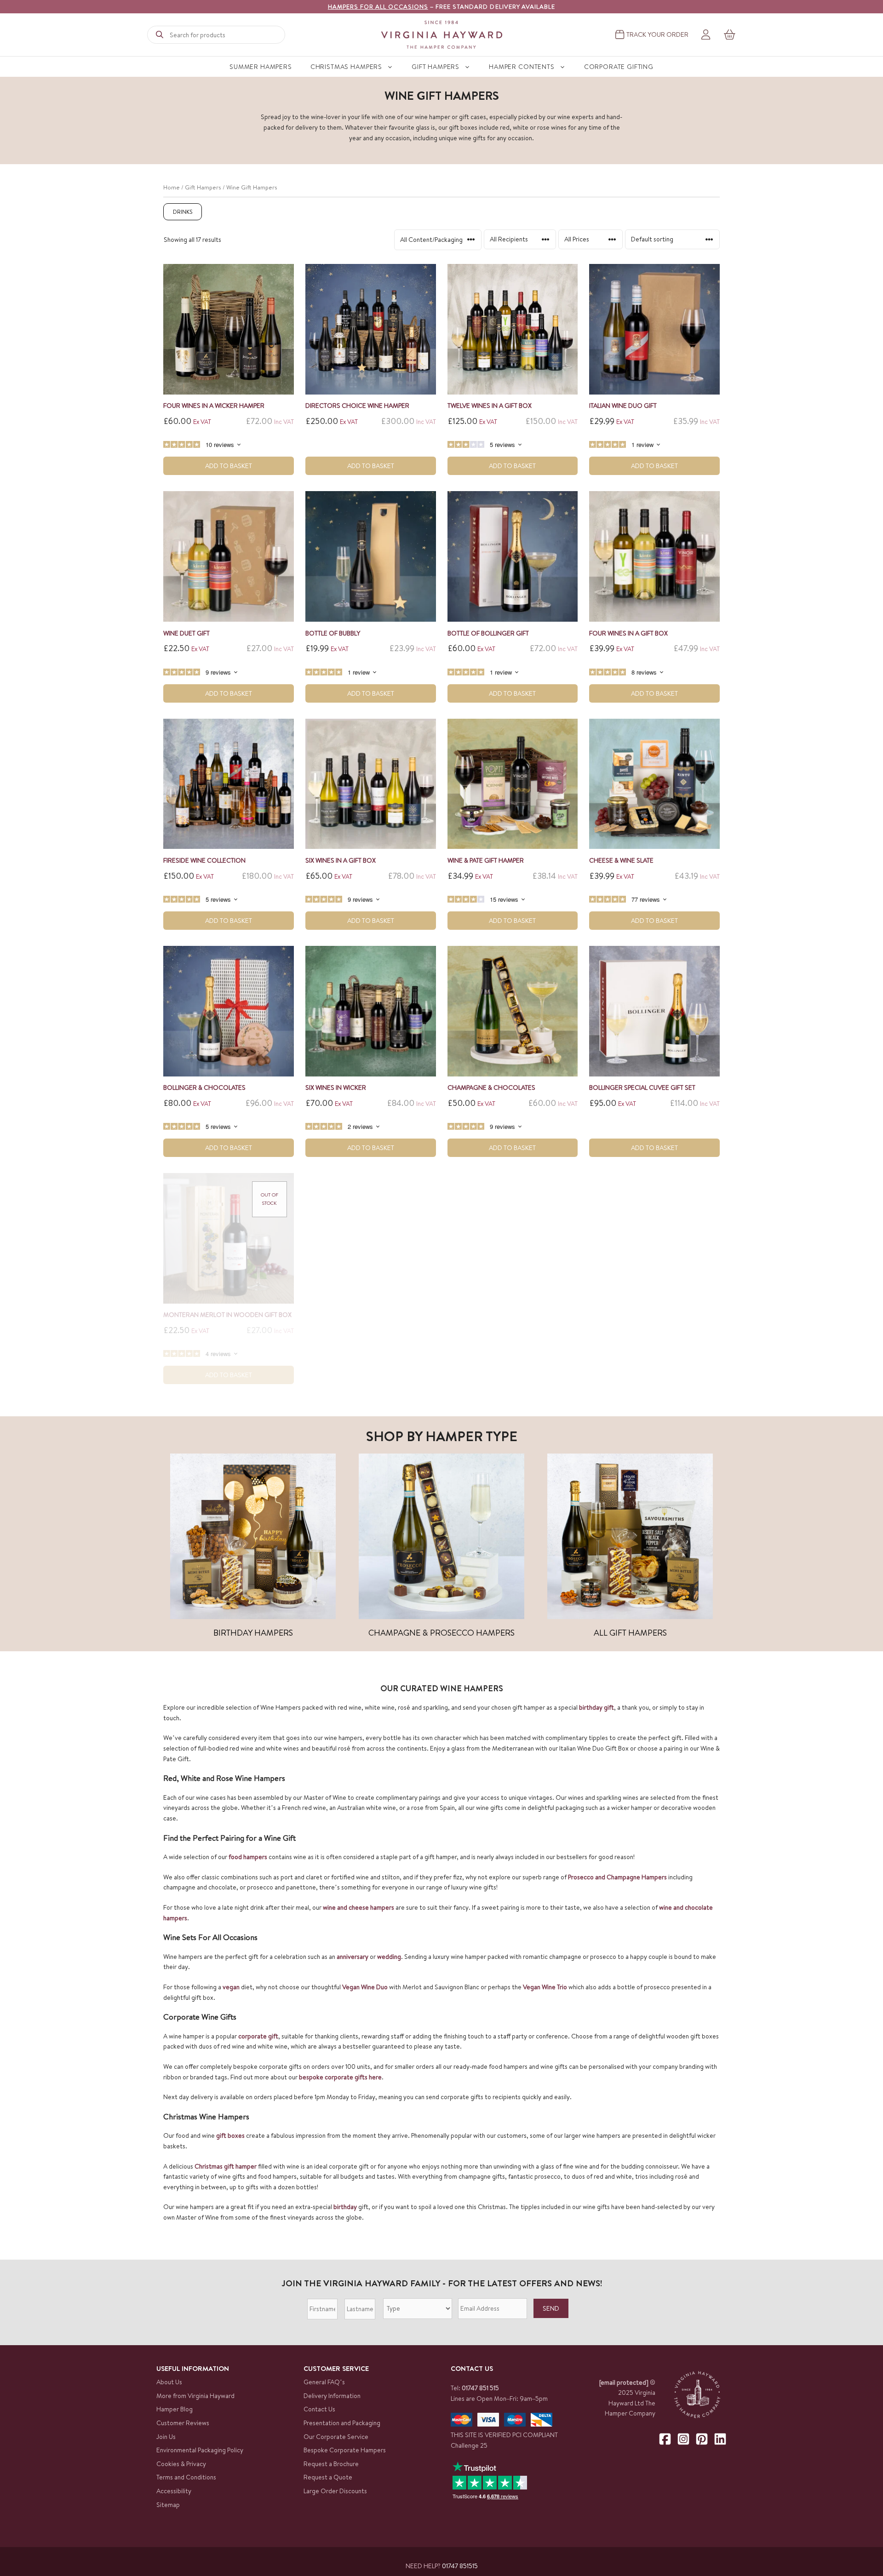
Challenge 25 (469, 2445)
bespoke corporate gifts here (340, 2077)
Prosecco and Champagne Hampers (617, 1877)
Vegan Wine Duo (365, 1987)
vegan (231, 1987)
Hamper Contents (522, 67)
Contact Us (319, 2409)
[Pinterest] (702, 2439)
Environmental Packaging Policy (200, 2450)
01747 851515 (460, 2566)
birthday (345, 2207)
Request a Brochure (331, 2464)
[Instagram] (683, 2439)
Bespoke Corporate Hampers (345, 2450)
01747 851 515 (480, 2388)
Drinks (183, 212)
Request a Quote (328, 2477)
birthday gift (596, 1707)
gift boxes (230, 2135)
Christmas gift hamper (226, 2166)
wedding (389, 1957)
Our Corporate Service (336, 2437)
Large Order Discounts (335, 2491)
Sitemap (168, 2505)
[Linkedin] (720, 2439)
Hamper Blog (175, 2409)
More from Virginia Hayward (195, 2396)
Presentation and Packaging (342, 2423)
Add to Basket (229, 466)
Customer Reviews (183, 2423)
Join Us (166, 2437)
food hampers (248, 1857)
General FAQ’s (324, 2382)
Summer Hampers (261, 67)
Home (172, 187)
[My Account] (706, 35)
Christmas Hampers (346, 67)
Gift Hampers (436, 67)
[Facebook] (665, 2439)
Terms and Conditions (186, 2477)
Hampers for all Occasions (378, 6)
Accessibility (174, 2491)
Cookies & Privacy (181, 2464)
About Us (169, 2382)
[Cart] (730, 34)
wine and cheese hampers (358, 1907)
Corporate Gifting (619, 67)
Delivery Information (332, 2396)
